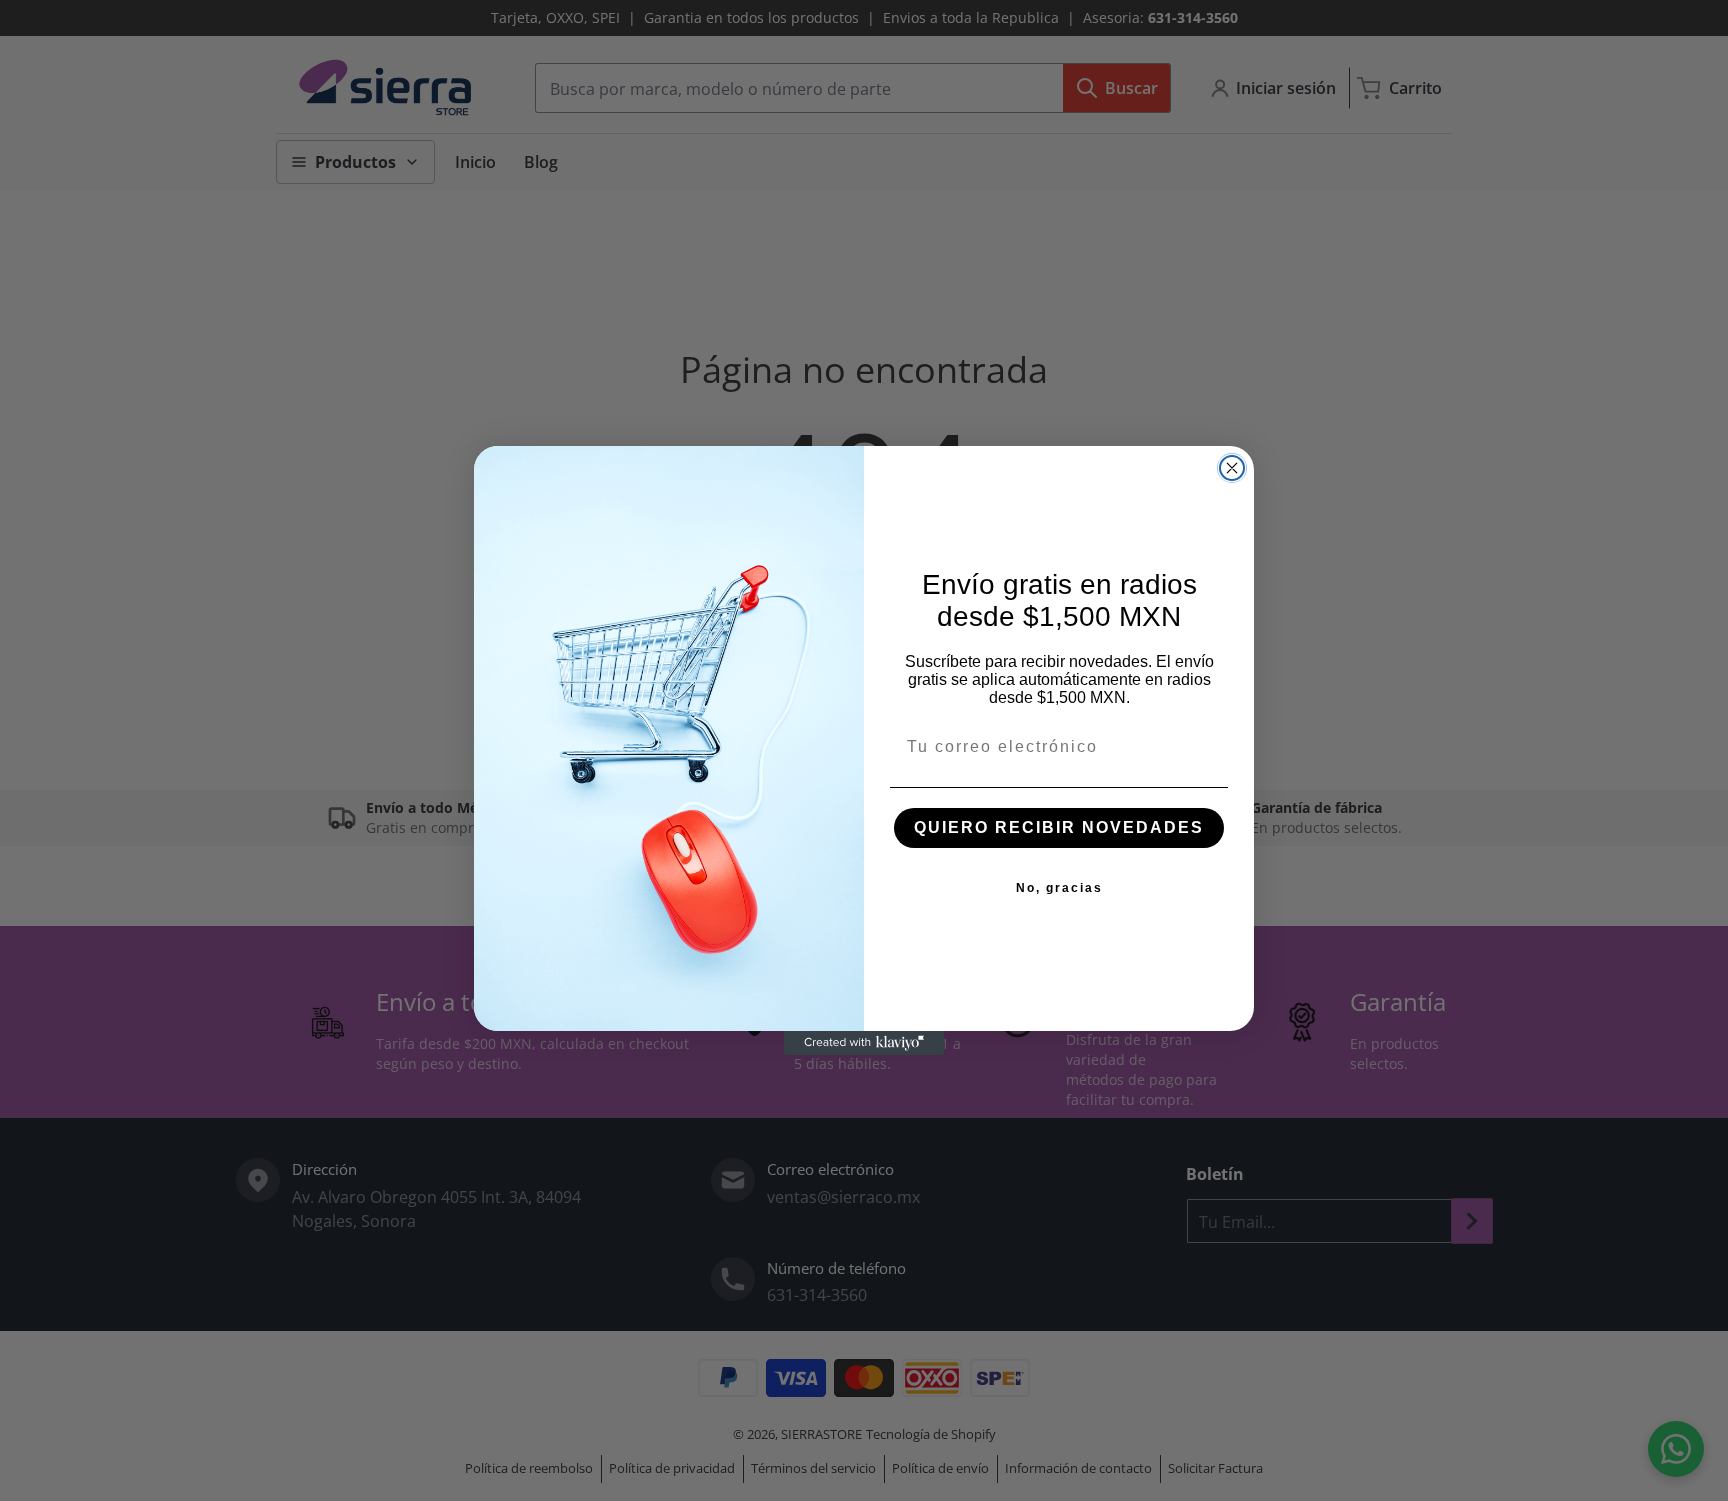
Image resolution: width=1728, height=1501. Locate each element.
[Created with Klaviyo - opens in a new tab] (864, 1043)
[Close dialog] (1232, 468)
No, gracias (1059, 888)
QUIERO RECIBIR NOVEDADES (1059, 827)
